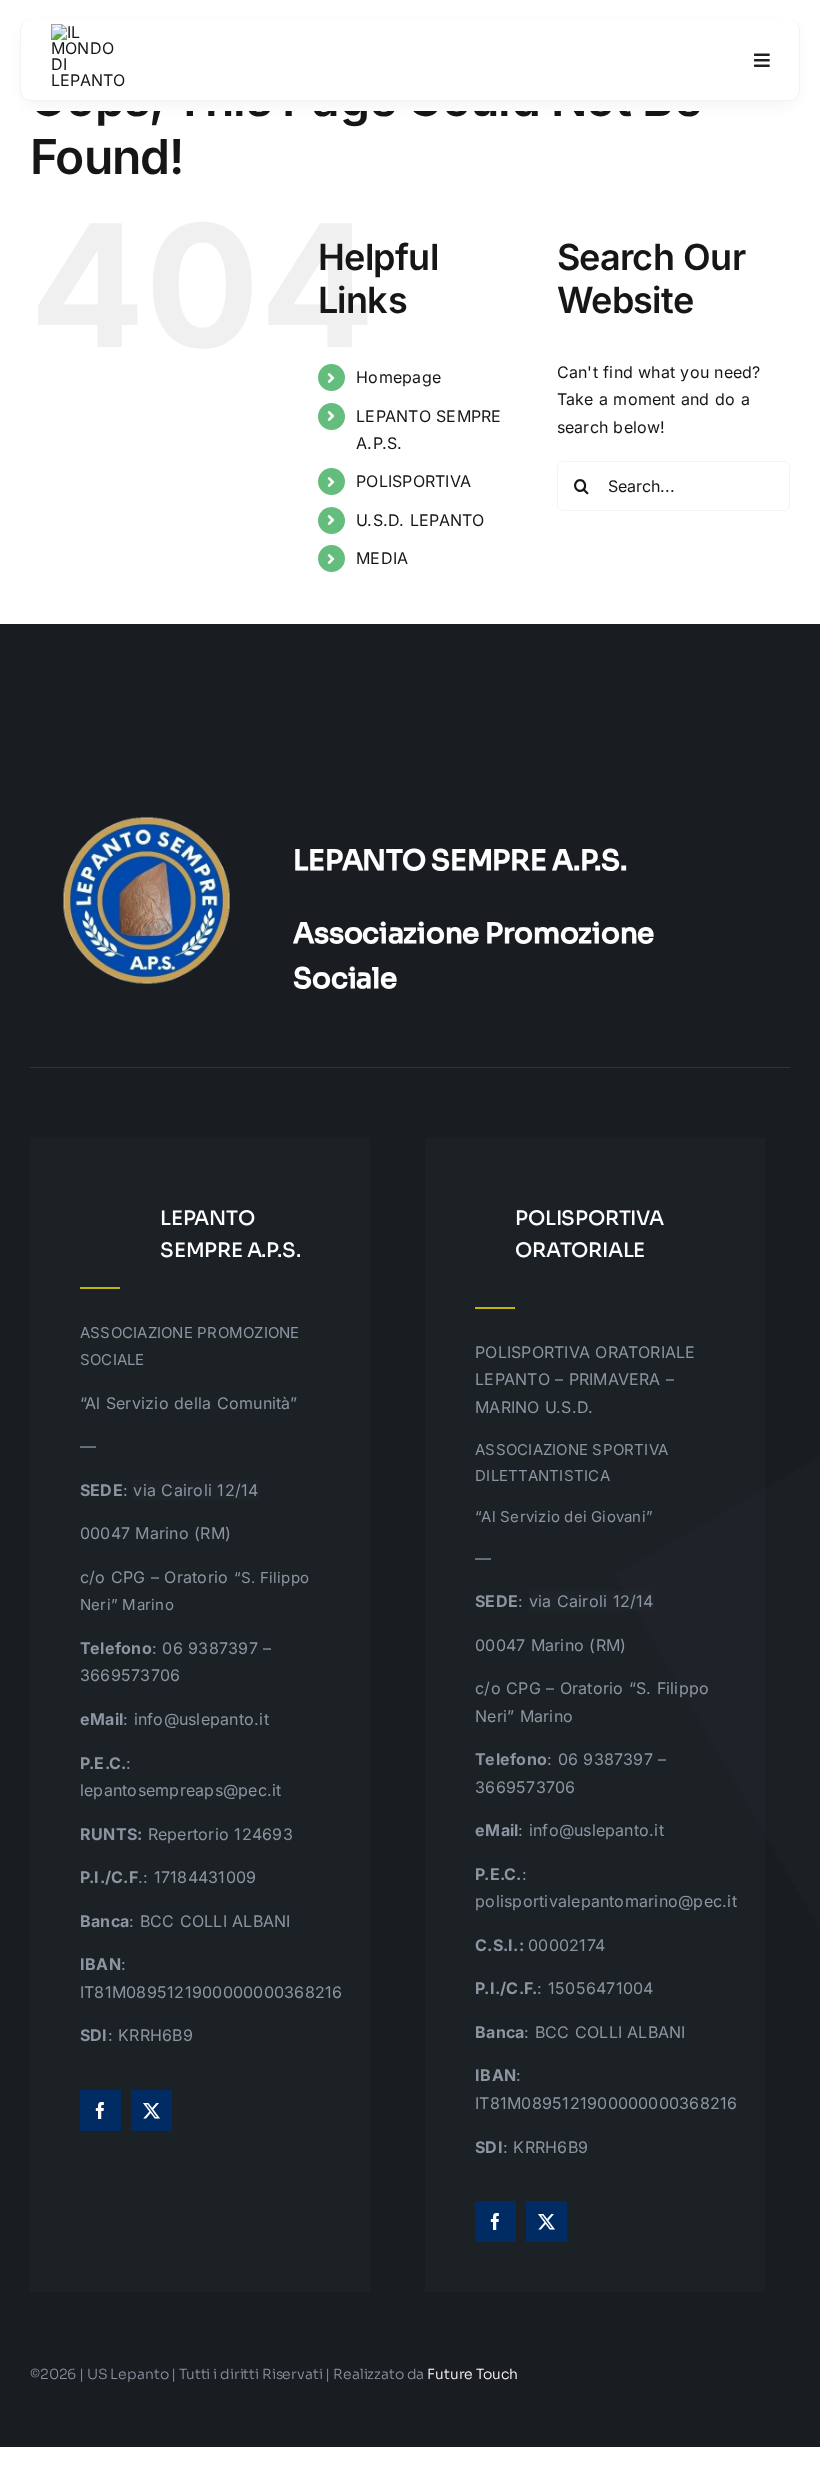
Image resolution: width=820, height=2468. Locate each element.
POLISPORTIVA (413, 481)
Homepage (398, 377)
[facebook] (100, 2110)
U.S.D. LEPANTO (420, 520)
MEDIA (382, 558)
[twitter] (151, 2110)
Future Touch (472, 2374)
